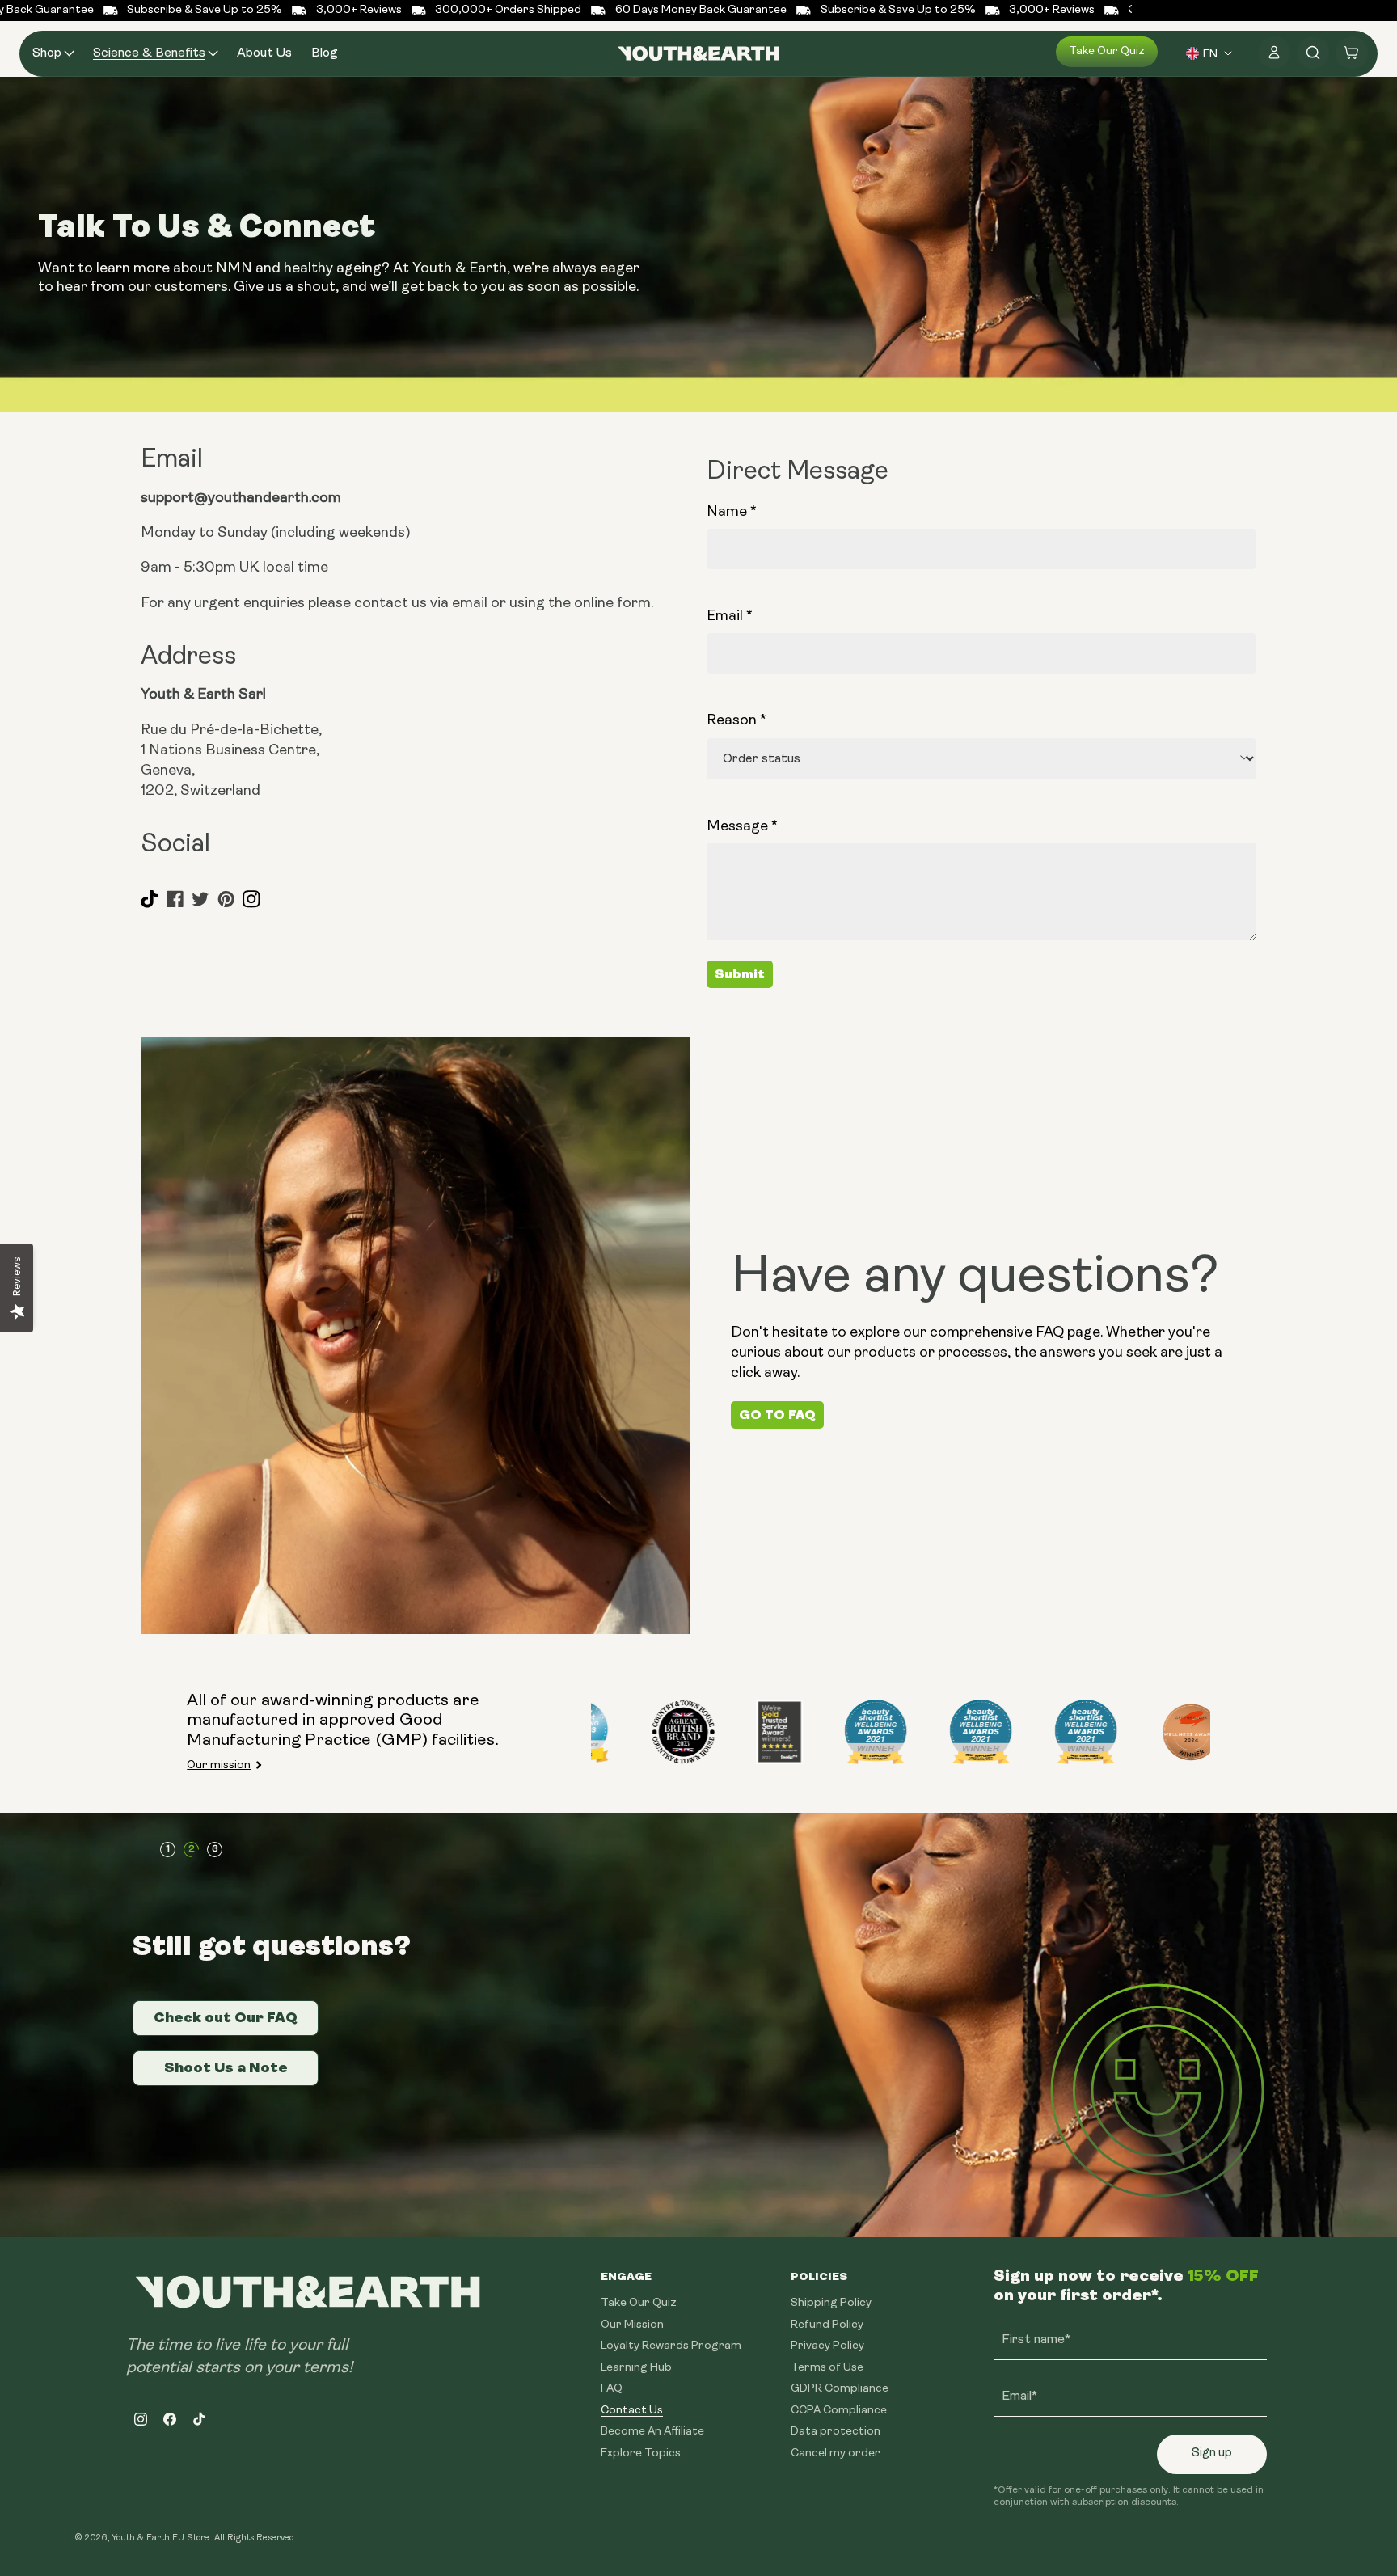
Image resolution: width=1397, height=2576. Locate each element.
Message (742, 826)
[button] (53, 54)
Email (730, 615)
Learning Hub (636, 2367)
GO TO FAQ (777, 1415)
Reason (736, 720)
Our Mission (632, 2324)
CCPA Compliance (839, 2410)
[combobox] (1211, 53)
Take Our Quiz (639, 2303)
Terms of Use (827, 2367)
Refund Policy (827, 2324)
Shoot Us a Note (226, 2067)
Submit (740, 974)
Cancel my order (836, 2453)
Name (732, 511)
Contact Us (632, 2410)
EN (1210, 53)
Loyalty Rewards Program (671, 2346)
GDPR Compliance (840, 2389)
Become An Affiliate (652, 2432)
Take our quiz (1107, 51)
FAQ (612, 2389)
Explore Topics (641, 2453)
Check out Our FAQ (226, 2017)
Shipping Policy (831, 2303)
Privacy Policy (827, 2346)
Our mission (219, 1765)
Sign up (1212, 2454)
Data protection (836, 2432)
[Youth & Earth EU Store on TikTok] (150, 905)
